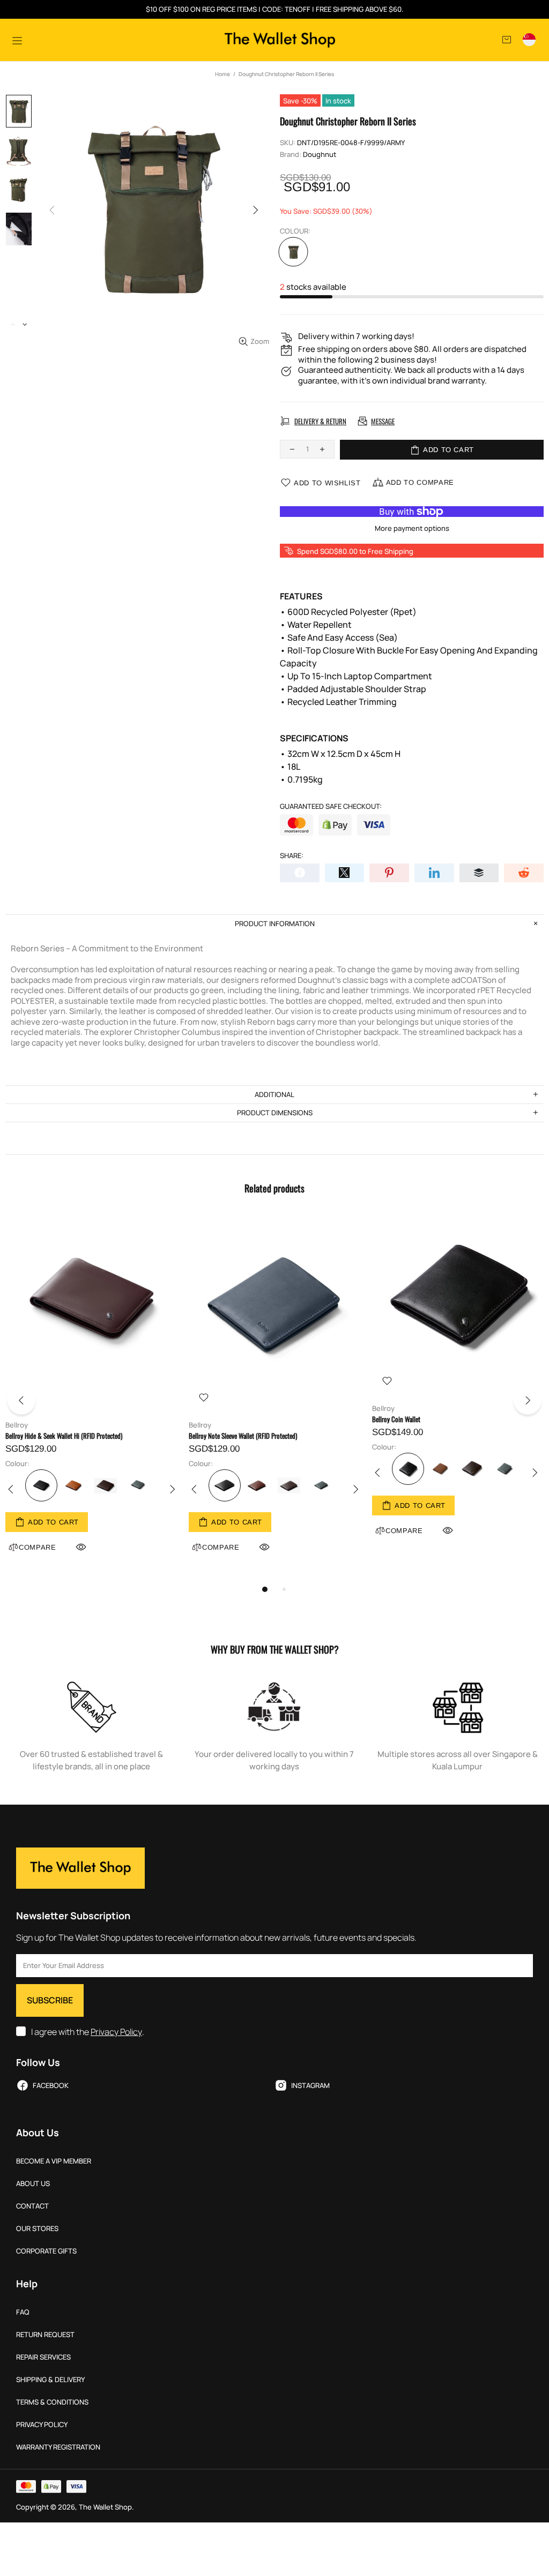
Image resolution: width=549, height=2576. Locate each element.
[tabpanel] (92, 1397)
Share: (292, 856)
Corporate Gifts (46, 2251)
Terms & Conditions (52, 2402)
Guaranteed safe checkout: (331, 806)
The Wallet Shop (280, 40)
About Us (33, 2184)
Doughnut (320, 155)
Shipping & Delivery (50, 2380)
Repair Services (43, 2357)
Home (222, 74)
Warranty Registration (58, 2447)
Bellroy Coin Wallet (396, 1419)
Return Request (45, 2335)
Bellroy (17, 1425)
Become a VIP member (54, 2161)
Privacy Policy (116, 2032)
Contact (32, 2206)
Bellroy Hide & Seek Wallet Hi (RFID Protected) (64, 1436)
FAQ (23, 2312)
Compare (221, 1547)
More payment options (412, 528)
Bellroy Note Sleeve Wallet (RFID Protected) (243, 1436)
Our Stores (37, 2229)
